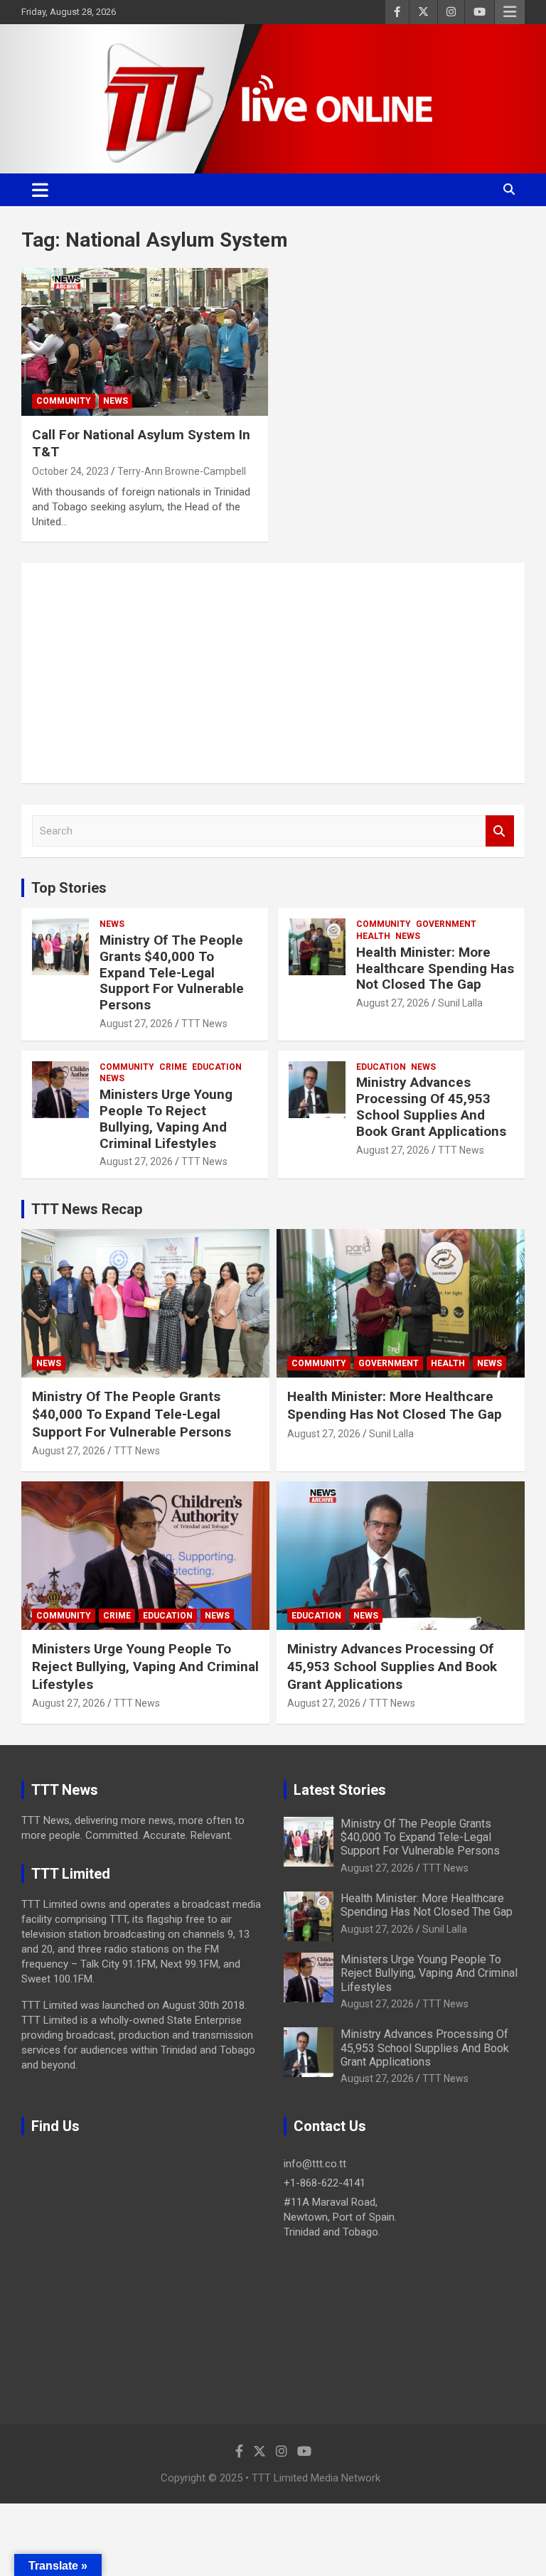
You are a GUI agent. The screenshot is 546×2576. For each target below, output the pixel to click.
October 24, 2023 (70, 471)
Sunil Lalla (460, 1003)
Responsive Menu (510, 12)
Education (217, 1067)
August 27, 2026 (136, 1024)
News (116, 401)
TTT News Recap (87, 1209)
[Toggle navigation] (40, 190)
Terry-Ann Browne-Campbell (182, 471)
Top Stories (69, 888)
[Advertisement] (273, 673)
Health (373, 936)
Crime (173, 1067)
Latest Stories (340, 1790)
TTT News (204, 1024)
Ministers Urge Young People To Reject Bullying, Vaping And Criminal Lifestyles (166, 1118)
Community (64, 401)
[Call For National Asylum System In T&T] (145, 342)
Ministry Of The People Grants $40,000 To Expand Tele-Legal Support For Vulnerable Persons (172, 972)
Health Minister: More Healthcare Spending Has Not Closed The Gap (435, 968)
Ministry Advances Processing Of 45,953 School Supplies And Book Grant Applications (431, 1106)
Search (500, 831)
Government (446, 924)
